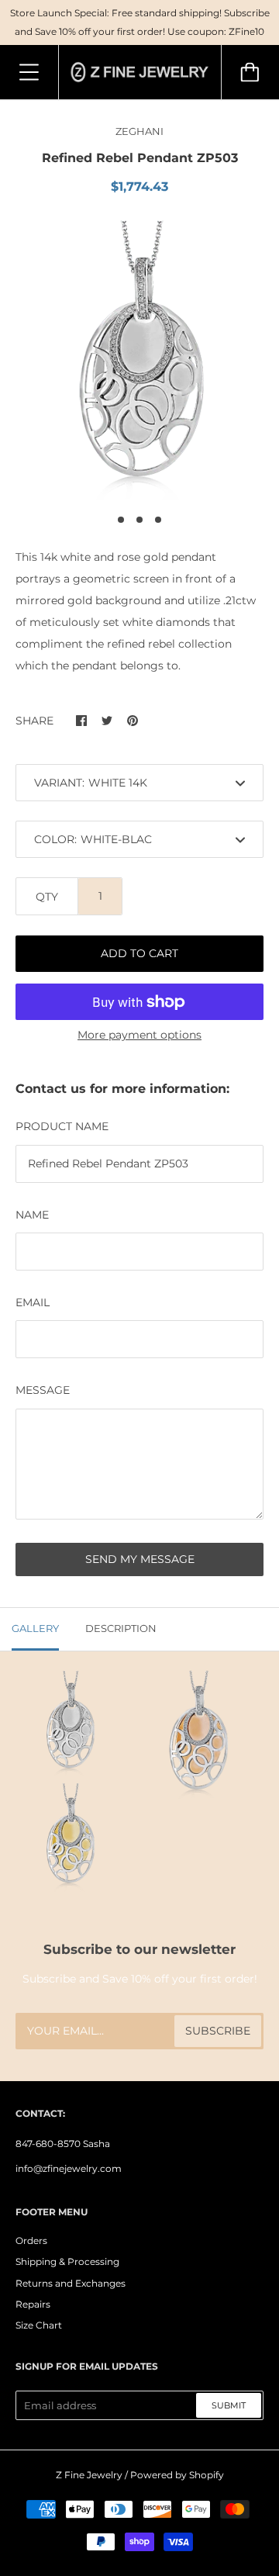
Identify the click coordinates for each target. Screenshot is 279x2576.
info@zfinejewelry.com (69, 2168)
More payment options (139, 1035)
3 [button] (158, 520)
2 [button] (139, 520)
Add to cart (139, 953)
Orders (31, 2241)
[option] (139, 360)
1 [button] (121, 520)
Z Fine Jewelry (89, 2475)
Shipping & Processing (67, 2261)
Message (43, 1390)
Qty (47, 897)
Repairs (33, 2304)
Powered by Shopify (177, 2475)
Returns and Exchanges (71, 2283)
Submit (229, 2405)
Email (33, 1302)
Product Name (62, 1126)
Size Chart (39, 2325)
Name (32, 1215)
